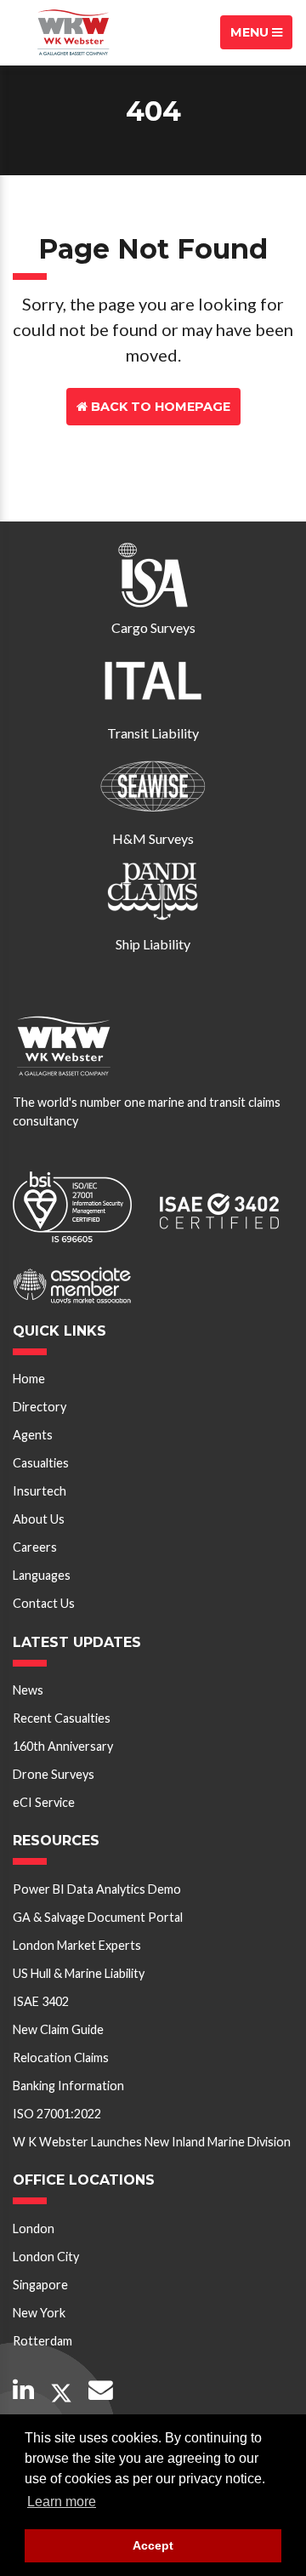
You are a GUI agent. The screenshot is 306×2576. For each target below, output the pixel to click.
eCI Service (44, 1802)
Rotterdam (42, 2341)
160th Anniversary (63, 1746)
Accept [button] (153, 2545)
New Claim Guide (58, 2029)
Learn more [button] (62, 2502)
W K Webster (73, 32)
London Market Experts (77, 1945)
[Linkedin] (23, 2391)
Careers (35, 1547)
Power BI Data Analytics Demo (97, 1889)
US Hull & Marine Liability (79, 1973)
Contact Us (159, 444)
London (34, 2228)
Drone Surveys (54, 1774)
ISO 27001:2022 (57, 2114)
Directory (40, 1407)
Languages (42, 1575)
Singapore (40, 2285)
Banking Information (68, 2086)
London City (46, 2257)
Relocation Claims (61, 2057)
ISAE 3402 (41, 2001)
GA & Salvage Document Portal (98, 1917)
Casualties (41, 1463)
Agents (33, 1435)
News (28, 1690)
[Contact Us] (101, 2391)
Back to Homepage (159, 407)
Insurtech (40, 1491)
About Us (39, 1519)
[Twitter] (61, 2394)
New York (39, 2313)
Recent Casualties (62, 1718)
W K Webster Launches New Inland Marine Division (152, 2142)
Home (29, 1379)
